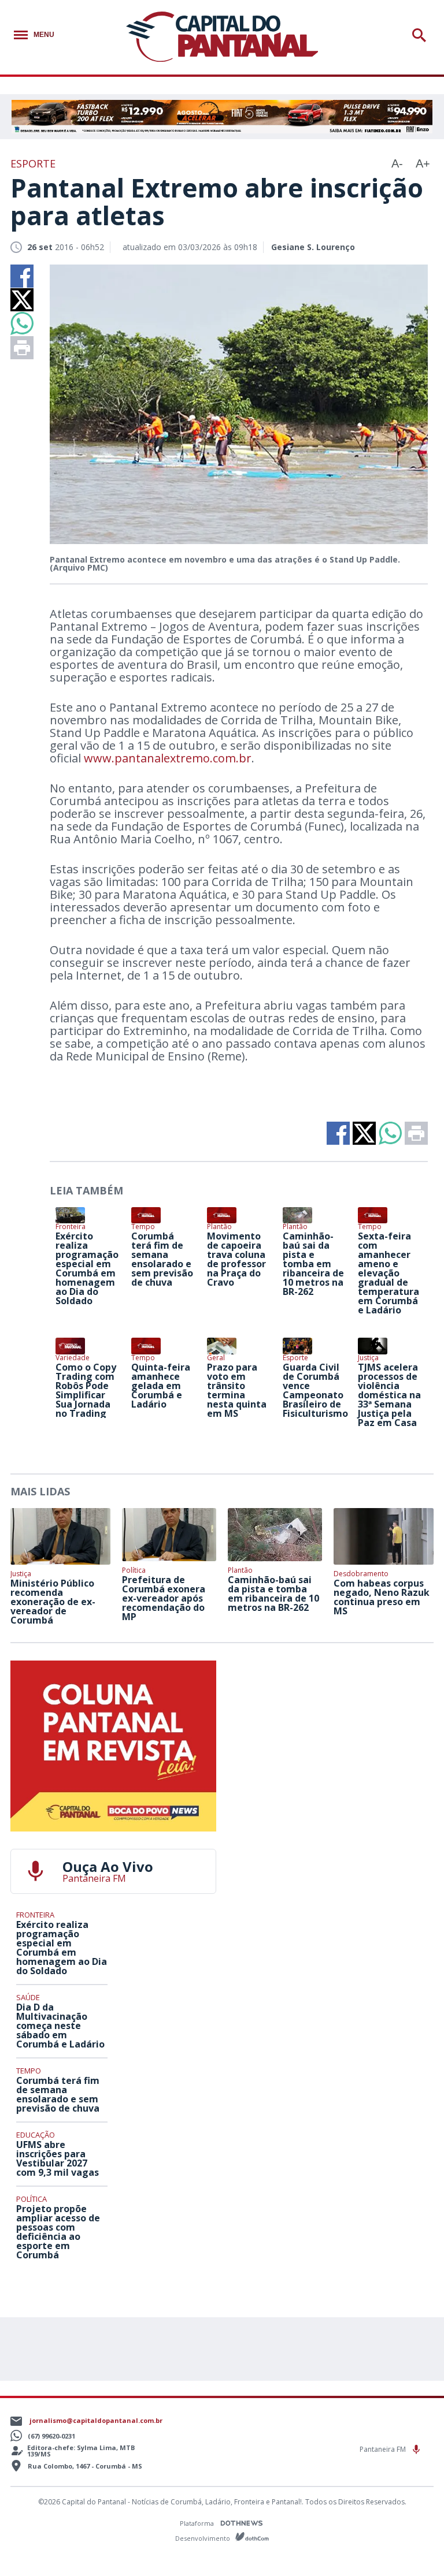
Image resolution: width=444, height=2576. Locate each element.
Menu (44, 35)
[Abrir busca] (421, 35)
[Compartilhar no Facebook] (22, 276)
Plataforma (198, 2523)
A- (397, 163)
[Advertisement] (331, 1733)
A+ (423, 163)
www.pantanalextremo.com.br (168, 758)
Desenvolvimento (203, 2538)
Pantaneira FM (384, 2449)
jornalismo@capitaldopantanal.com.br (96, 2420)
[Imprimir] (22, 348)
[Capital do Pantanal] (222, 37)
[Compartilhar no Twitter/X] (22, 300)
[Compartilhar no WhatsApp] (22, 323)
